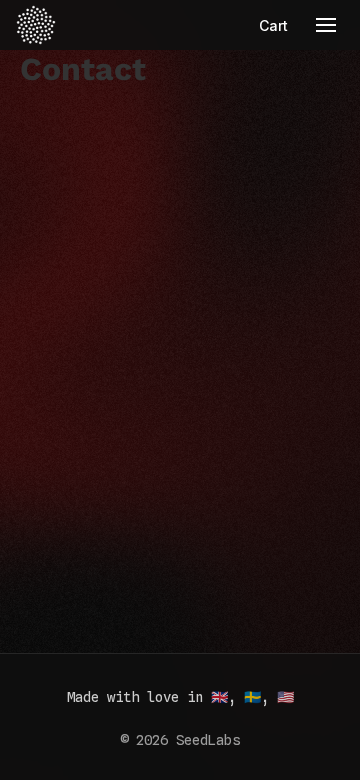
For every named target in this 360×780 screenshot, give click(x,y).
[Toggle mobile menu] (326, 25)
